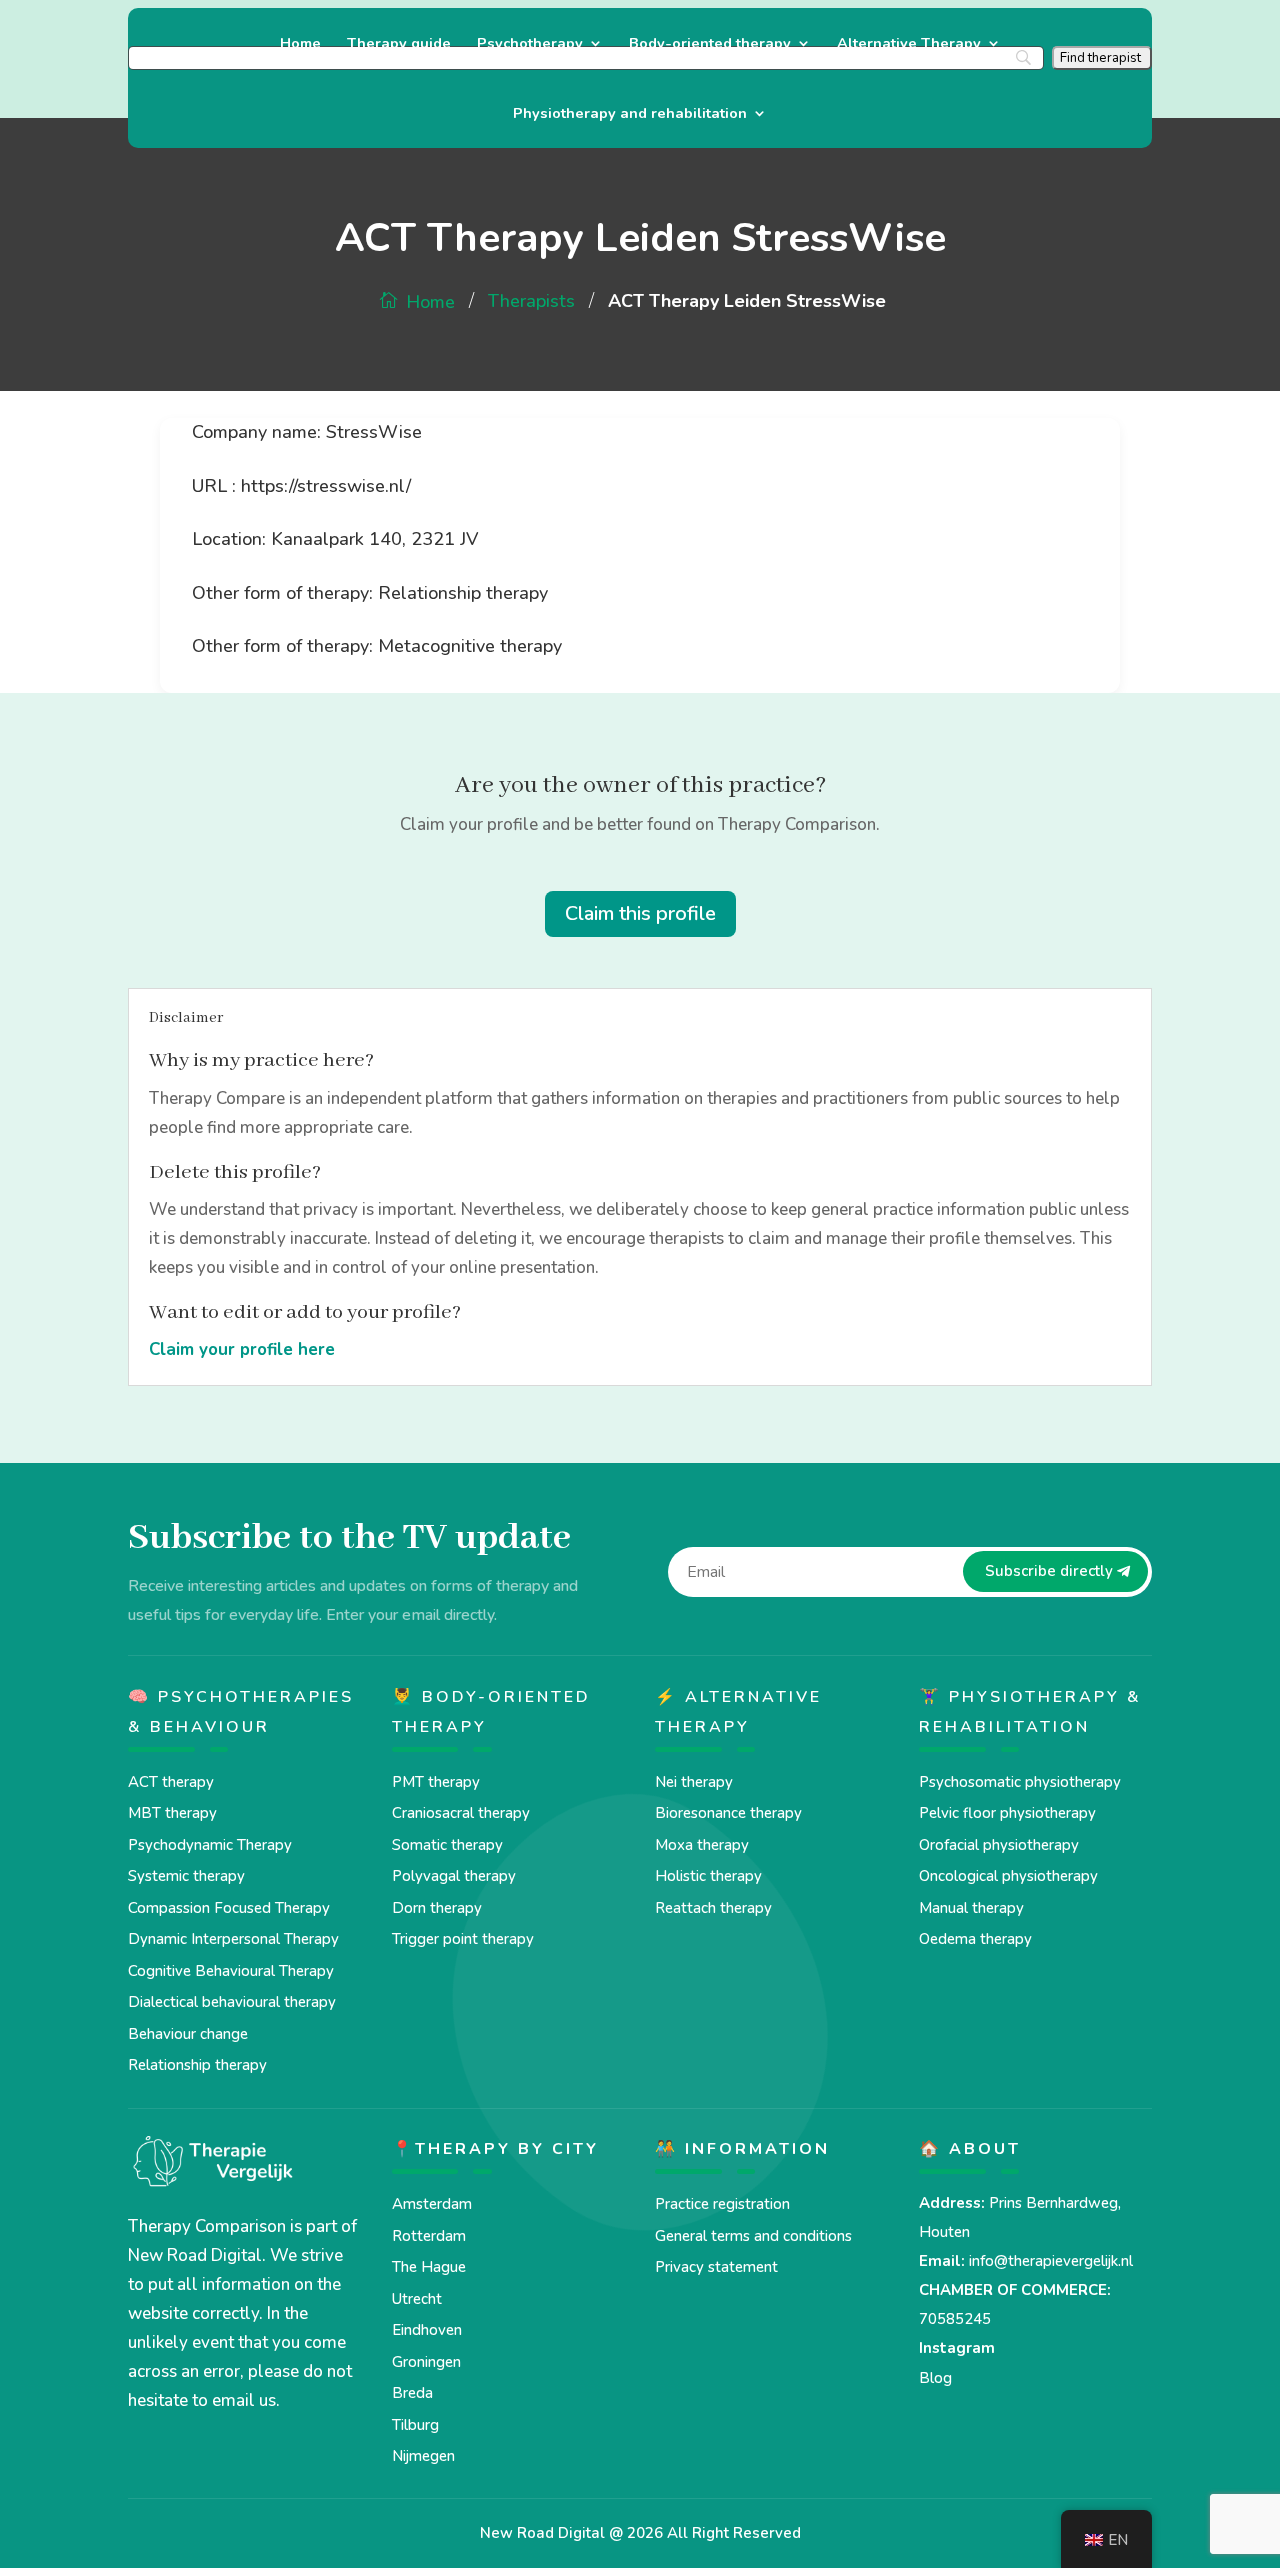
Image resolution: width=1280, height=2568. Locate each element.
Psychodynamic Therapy (210, 1845)
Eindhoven (427, 2330)
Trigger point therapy (463, 1939)
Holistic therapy (708, 1876)
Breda (412, 2393)
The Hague (429, 2267)
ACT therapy (171, 1782)
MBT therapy (172, 1813)
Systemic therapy (186, 1876)
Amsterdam (432, 2204)
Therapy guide (399, 44)
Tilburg (415, 2425)
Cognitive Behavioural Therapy (231, 1971)
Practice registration (722, 2204)
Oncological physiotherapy (1008, 1876)
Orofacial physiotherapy (999, 1845)
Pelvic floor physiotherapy (1007, 1813)
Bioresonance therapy (728, 1813)
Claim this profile (640, 913)
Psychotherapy (530, 44)
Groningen (426, 2362)
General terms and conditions (753, 2236)
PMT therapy (436, 1782)
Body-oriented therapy (710, 44)
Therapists (531, 301)
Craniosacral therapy (461, 1813)
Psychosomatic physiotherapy (1020, 1782)
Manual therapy (971, 1908)
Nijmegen (423, 2456)
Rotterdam (429, 2236)
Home (300, 44)
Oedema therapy (975, 1939)
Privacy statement (716, 2267)
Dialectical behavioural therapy (232, 2002)
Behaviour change (188, 2034)
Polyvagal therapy (454, 1876)
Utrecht (417, 2299)
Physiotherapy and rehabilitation (630, 114)
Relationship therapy (197, 2065)
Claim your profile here (242, 1349)
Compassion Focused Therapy (229, 1908)
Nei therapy (694, 1782)
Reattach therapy (713, 1908)
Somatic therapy (447, 1845)
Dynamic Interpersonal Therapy (233, 1939)
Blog (935, 2378)
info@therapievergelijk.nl (1051, 2261)
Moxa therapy (702, 1845)
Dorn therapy (437, 1908)
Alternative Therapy (909, 44)
